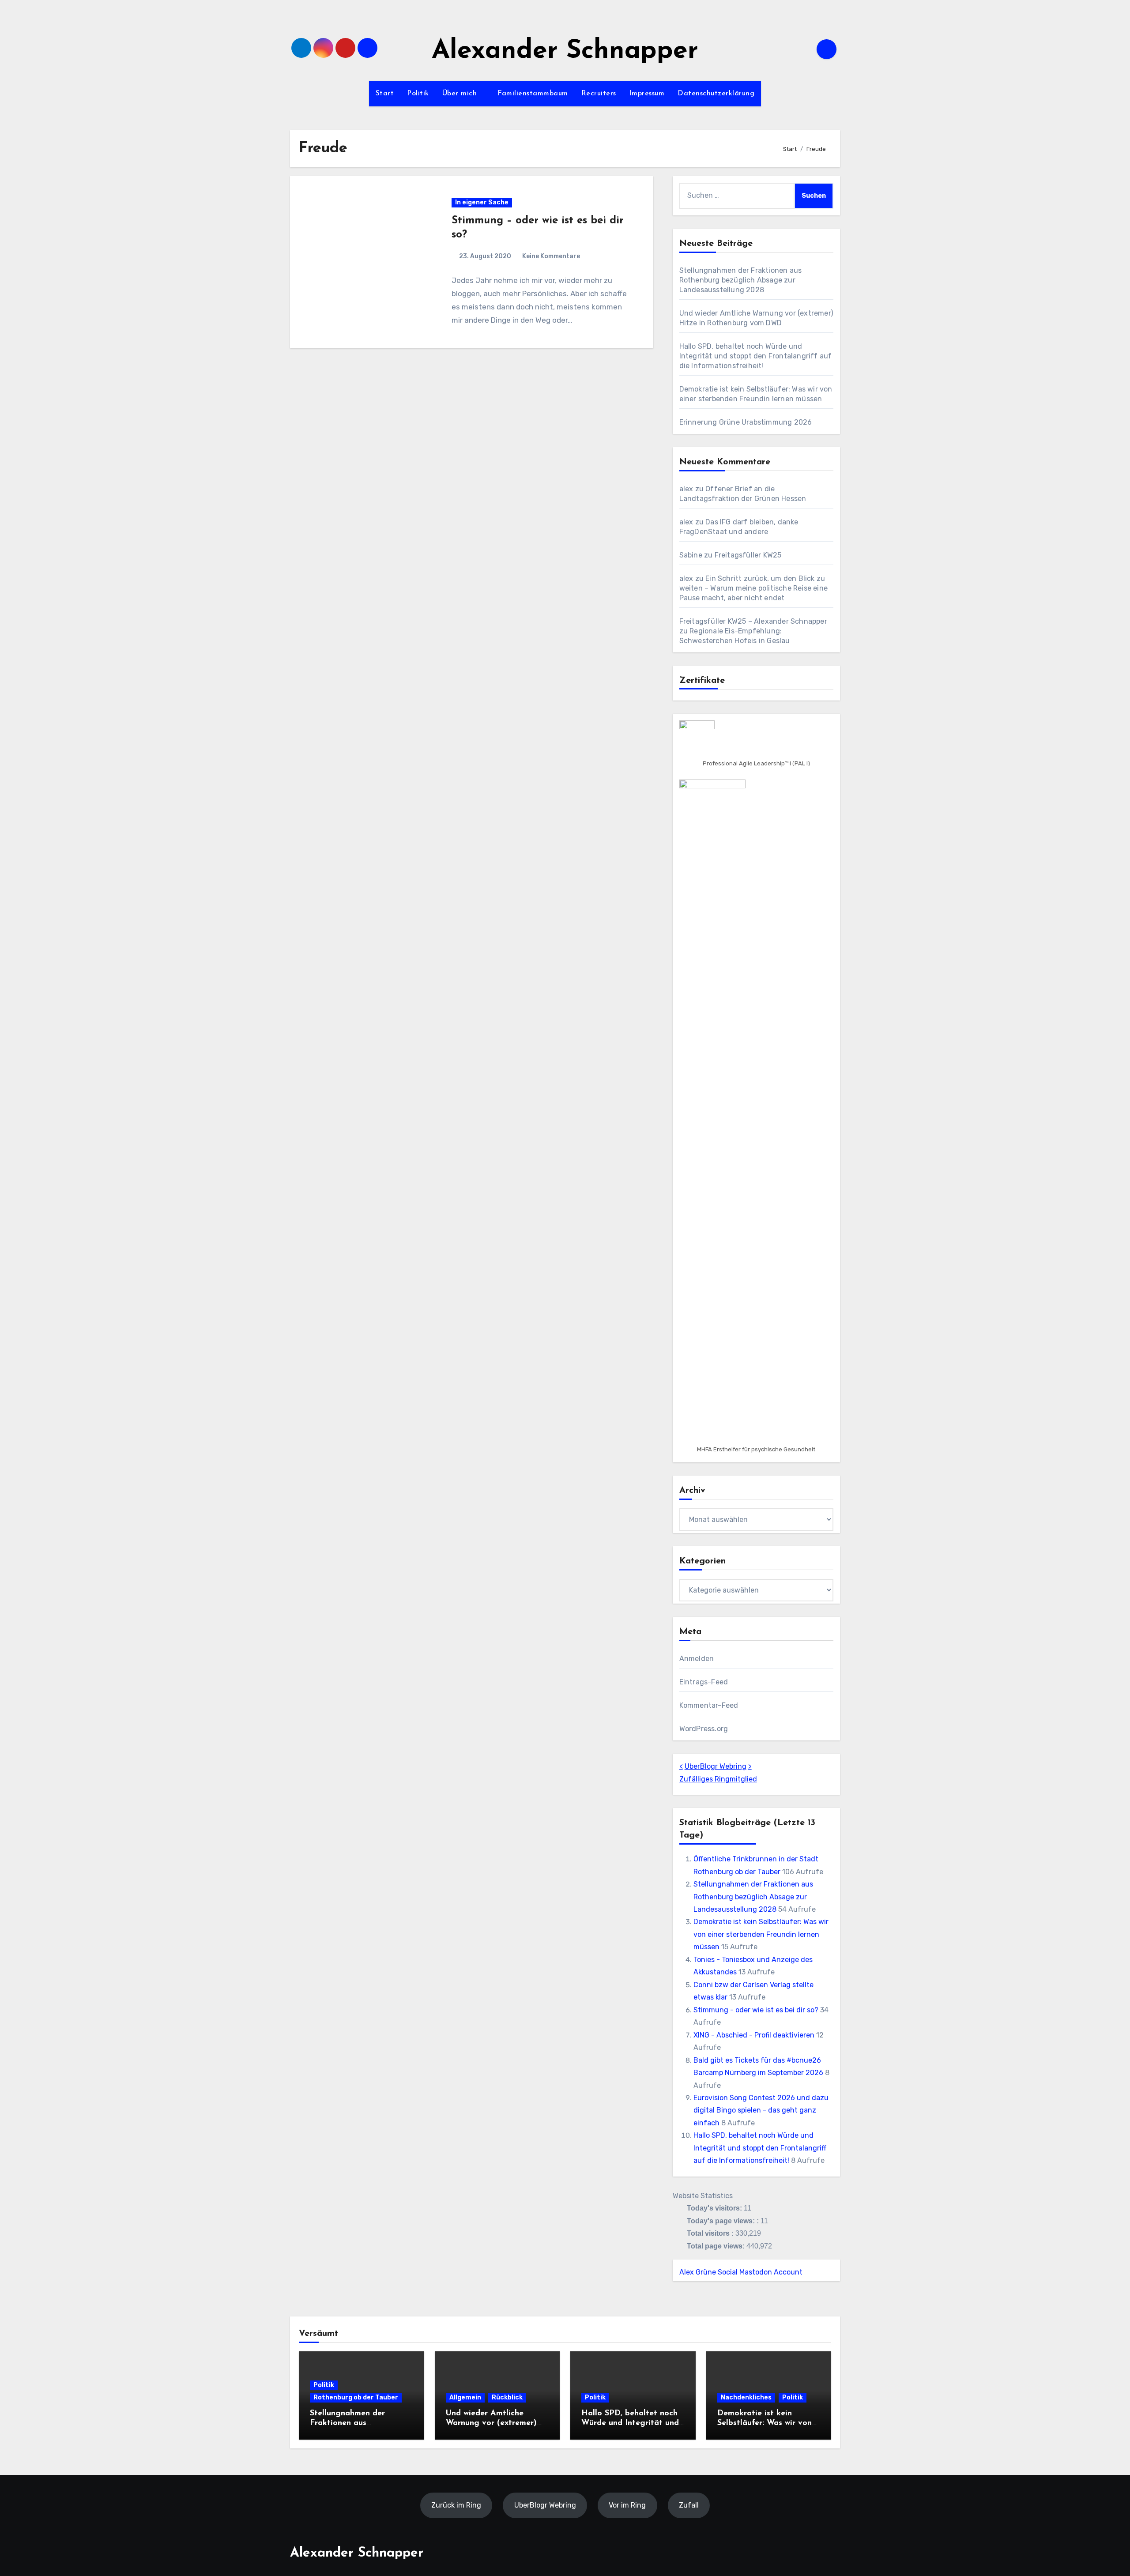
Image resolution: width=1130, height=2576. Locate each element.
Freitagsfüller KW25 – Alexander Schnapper (753, 621)
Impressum (647, 94)
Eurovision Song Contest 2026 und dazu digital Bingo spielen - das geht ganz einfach (761, 2110)
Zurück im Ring (456, 2505)
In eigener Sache (482, 202)
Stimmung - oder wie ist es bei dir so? (756, 2010)
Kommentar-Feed (709, 1705)
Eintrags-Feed (704, 1682)
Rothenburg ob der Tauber (356, 2397)
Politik (418, 94)
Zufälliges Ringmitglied (718, 1779)
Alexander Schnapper (565, 51)
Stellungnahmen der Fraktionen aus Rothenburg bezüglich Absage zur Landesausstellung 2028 (741, 280)
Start (385, 94)
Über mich (461, 94)
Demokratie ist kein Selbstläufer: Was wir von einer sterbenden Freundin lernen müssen (761, 1934)
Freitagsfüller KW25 (748, 555)
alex (686, 489)
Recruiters (599, 94)
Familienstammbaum (533, 94)
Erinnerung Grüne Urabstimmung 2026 (746, 422)
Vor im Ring (627, 2505)
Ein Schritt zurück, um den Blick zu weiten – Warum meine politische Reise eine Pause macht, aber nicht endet (753, 588)
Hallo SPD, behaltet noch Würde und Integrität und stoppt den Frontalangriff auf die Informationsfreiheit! (756, 356)
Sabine (691, 555)
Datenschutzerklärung (716, 94)
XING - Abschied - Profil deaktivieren (754, 2035)
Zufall (689, 2505)
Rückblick (507, 2397)
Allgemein (465, 2397)
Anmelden (697, 1659)
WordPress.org (704, 1729)
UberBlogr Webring (716, 1766)
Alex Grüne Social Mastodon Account (741, 2272)
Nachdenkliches (746, 2397)
